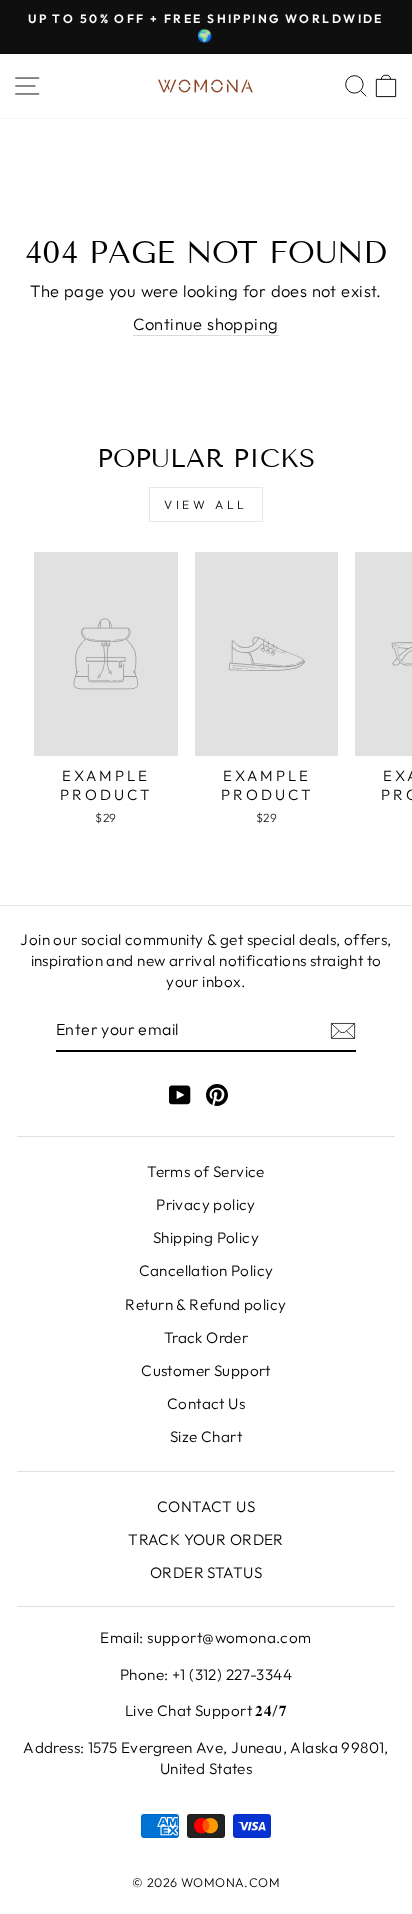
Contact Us (206, 1403)
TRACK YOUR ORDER (206, 1539)
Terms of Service (206, 1171)
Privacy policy (206, 1204)
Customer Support (206, 1370)
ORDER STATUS (206, 1572)
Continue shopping (205, 323)
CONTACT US (206, 1506)
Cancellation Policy (206, 1270)
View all (206, 504)
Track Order (206, 1337)
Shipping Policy (206, 1237)
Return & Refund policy (205, 1304)
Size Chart (206, 1436)
